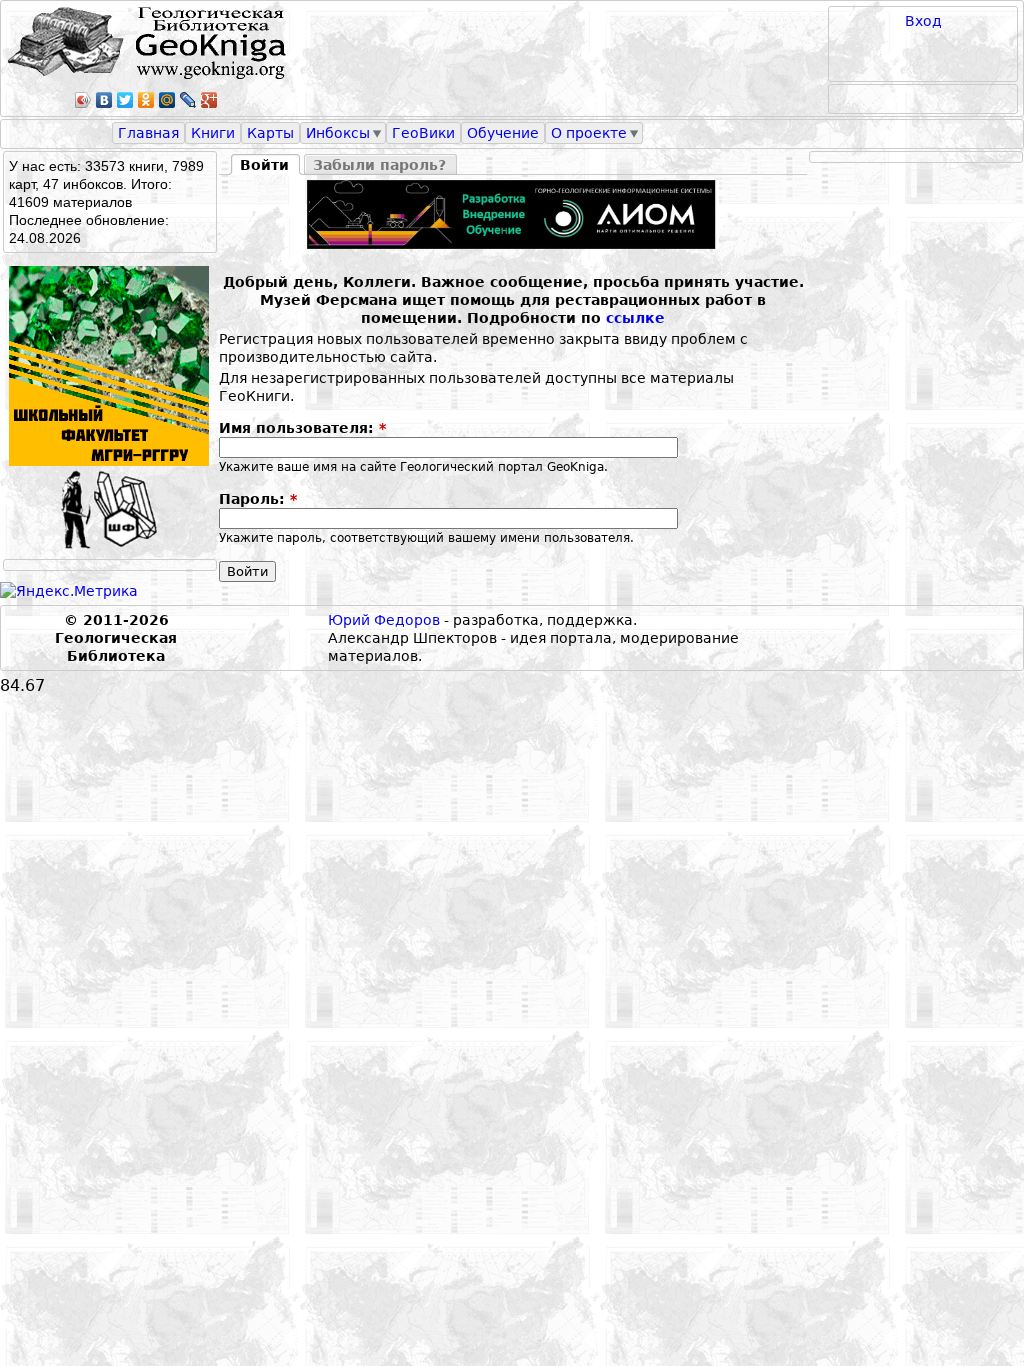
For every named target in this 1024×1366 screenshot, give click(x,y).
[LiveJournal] (188, 100)
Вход (923, 21)
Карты (270, 133)
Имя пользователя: (302, 428)
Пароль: (258, 499)
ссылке (635, 318)
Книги (213, 133)
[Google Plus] (209, 100)
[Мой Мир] (167, 100)
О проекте (589, 133)
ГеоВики (423, 133)
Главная (148, 133)
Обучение (503, 133)
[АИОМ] (513, 214)
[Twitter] (125, 100)
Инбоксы (338, 133)
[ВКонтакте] (104, 100)
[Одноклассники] (146, 100)
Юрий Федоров (384, 620)
